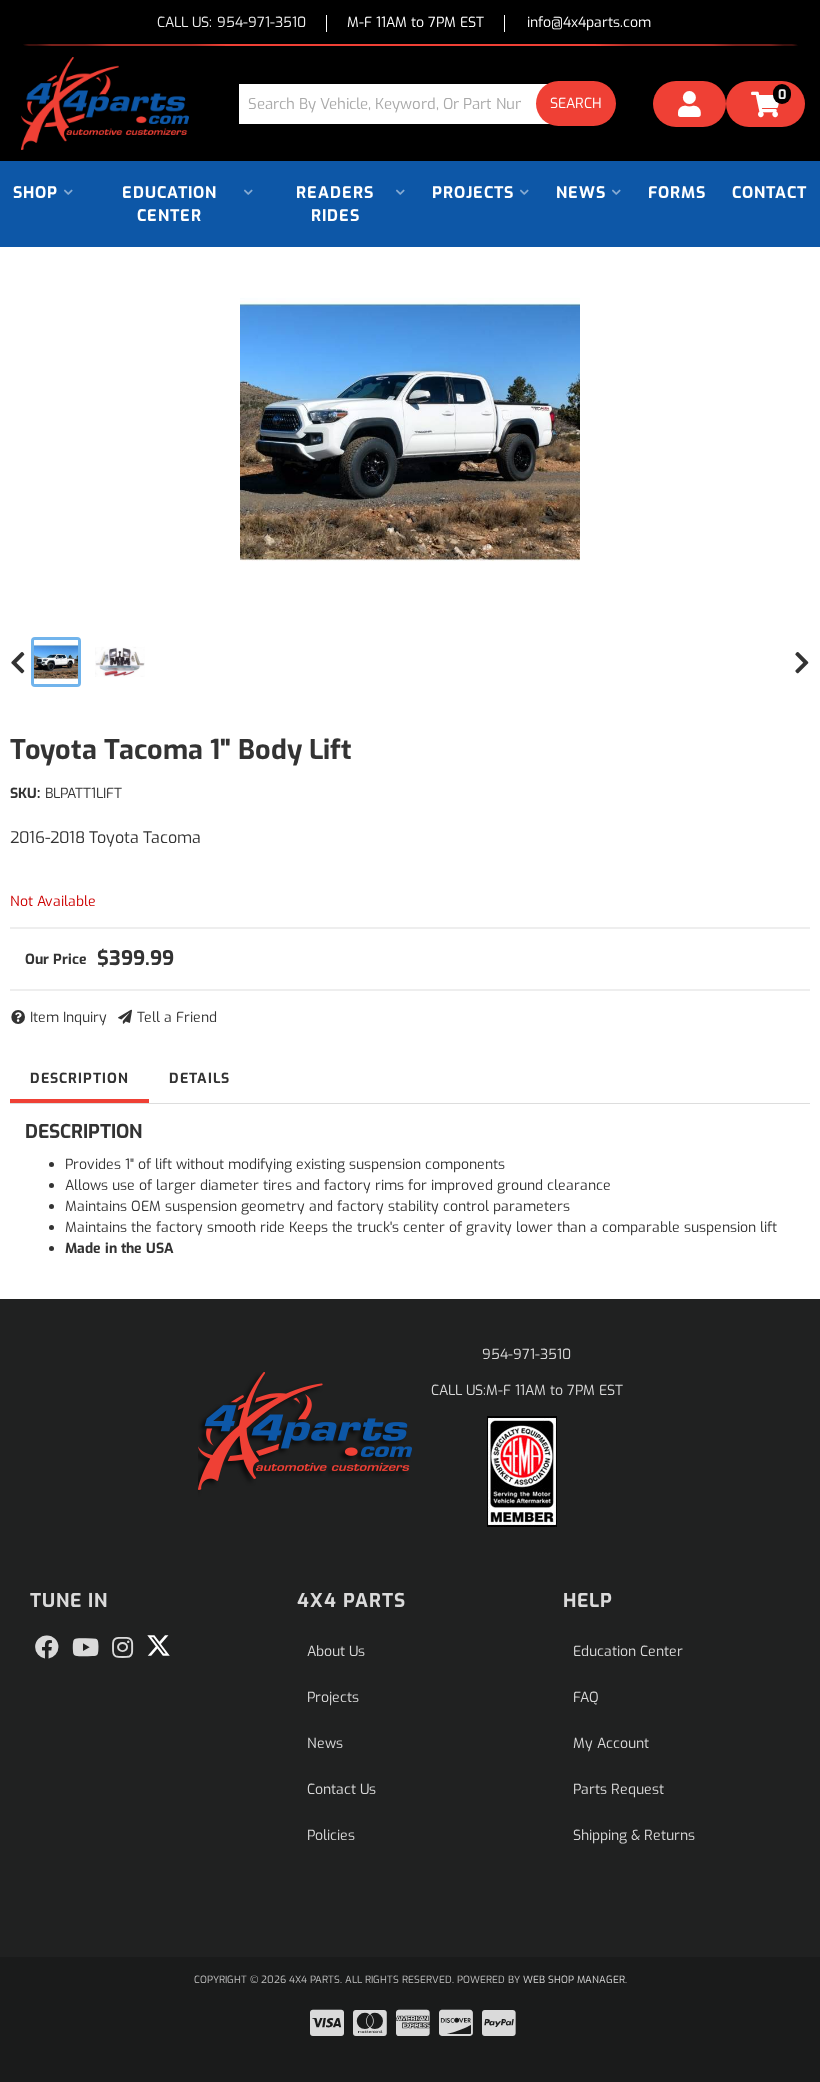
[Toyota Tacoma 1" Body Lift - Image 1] (56, 662)
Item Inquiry (68, 1017)
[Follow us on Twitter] (158, 1646)
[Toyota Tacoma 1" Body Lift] (410, 432)
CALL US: (231, 23)
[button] (435, 103)
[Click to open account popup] (689, 107)
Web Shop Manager (574, 1979)
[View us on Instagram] (122, 1648)
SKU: (25, 793)
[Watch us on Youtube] (85, 1648)
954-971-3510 (526, 1354)
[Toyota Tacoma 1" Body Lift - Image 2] (120, 662)
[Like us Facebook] (47, 1648)
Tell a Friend (177, 1017)
